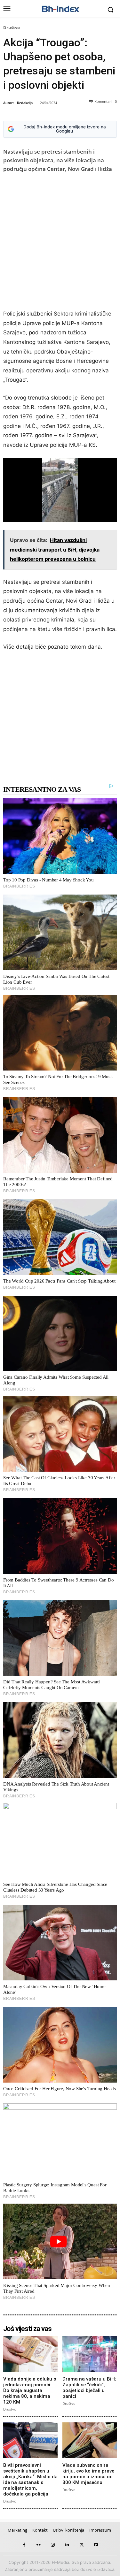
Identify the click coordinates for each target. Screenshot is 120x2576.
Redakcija (25, 103)
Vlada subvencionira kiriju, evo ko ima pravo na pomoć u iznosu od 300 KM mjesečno (88, 2474)
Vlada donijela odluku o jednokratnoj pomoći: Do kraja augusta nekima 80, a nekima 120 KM (30, 2390)
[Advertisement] (60, 243)
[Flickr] (39, 2545)
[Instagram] (53, 2545)
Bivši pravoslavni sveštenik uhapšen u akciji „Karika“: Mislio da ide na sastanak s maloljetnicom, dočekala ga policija (30, 2480)
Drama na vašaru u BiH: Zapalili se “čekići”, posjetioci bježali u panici (89, 2388)
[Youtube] (96, 2545)
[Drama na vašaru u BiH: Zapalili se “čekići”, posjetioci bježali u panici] (90, 2354)
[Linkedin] (67, 2545)
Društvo (12, 27)
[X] (82, 2545)
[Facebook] (24, 2545)
